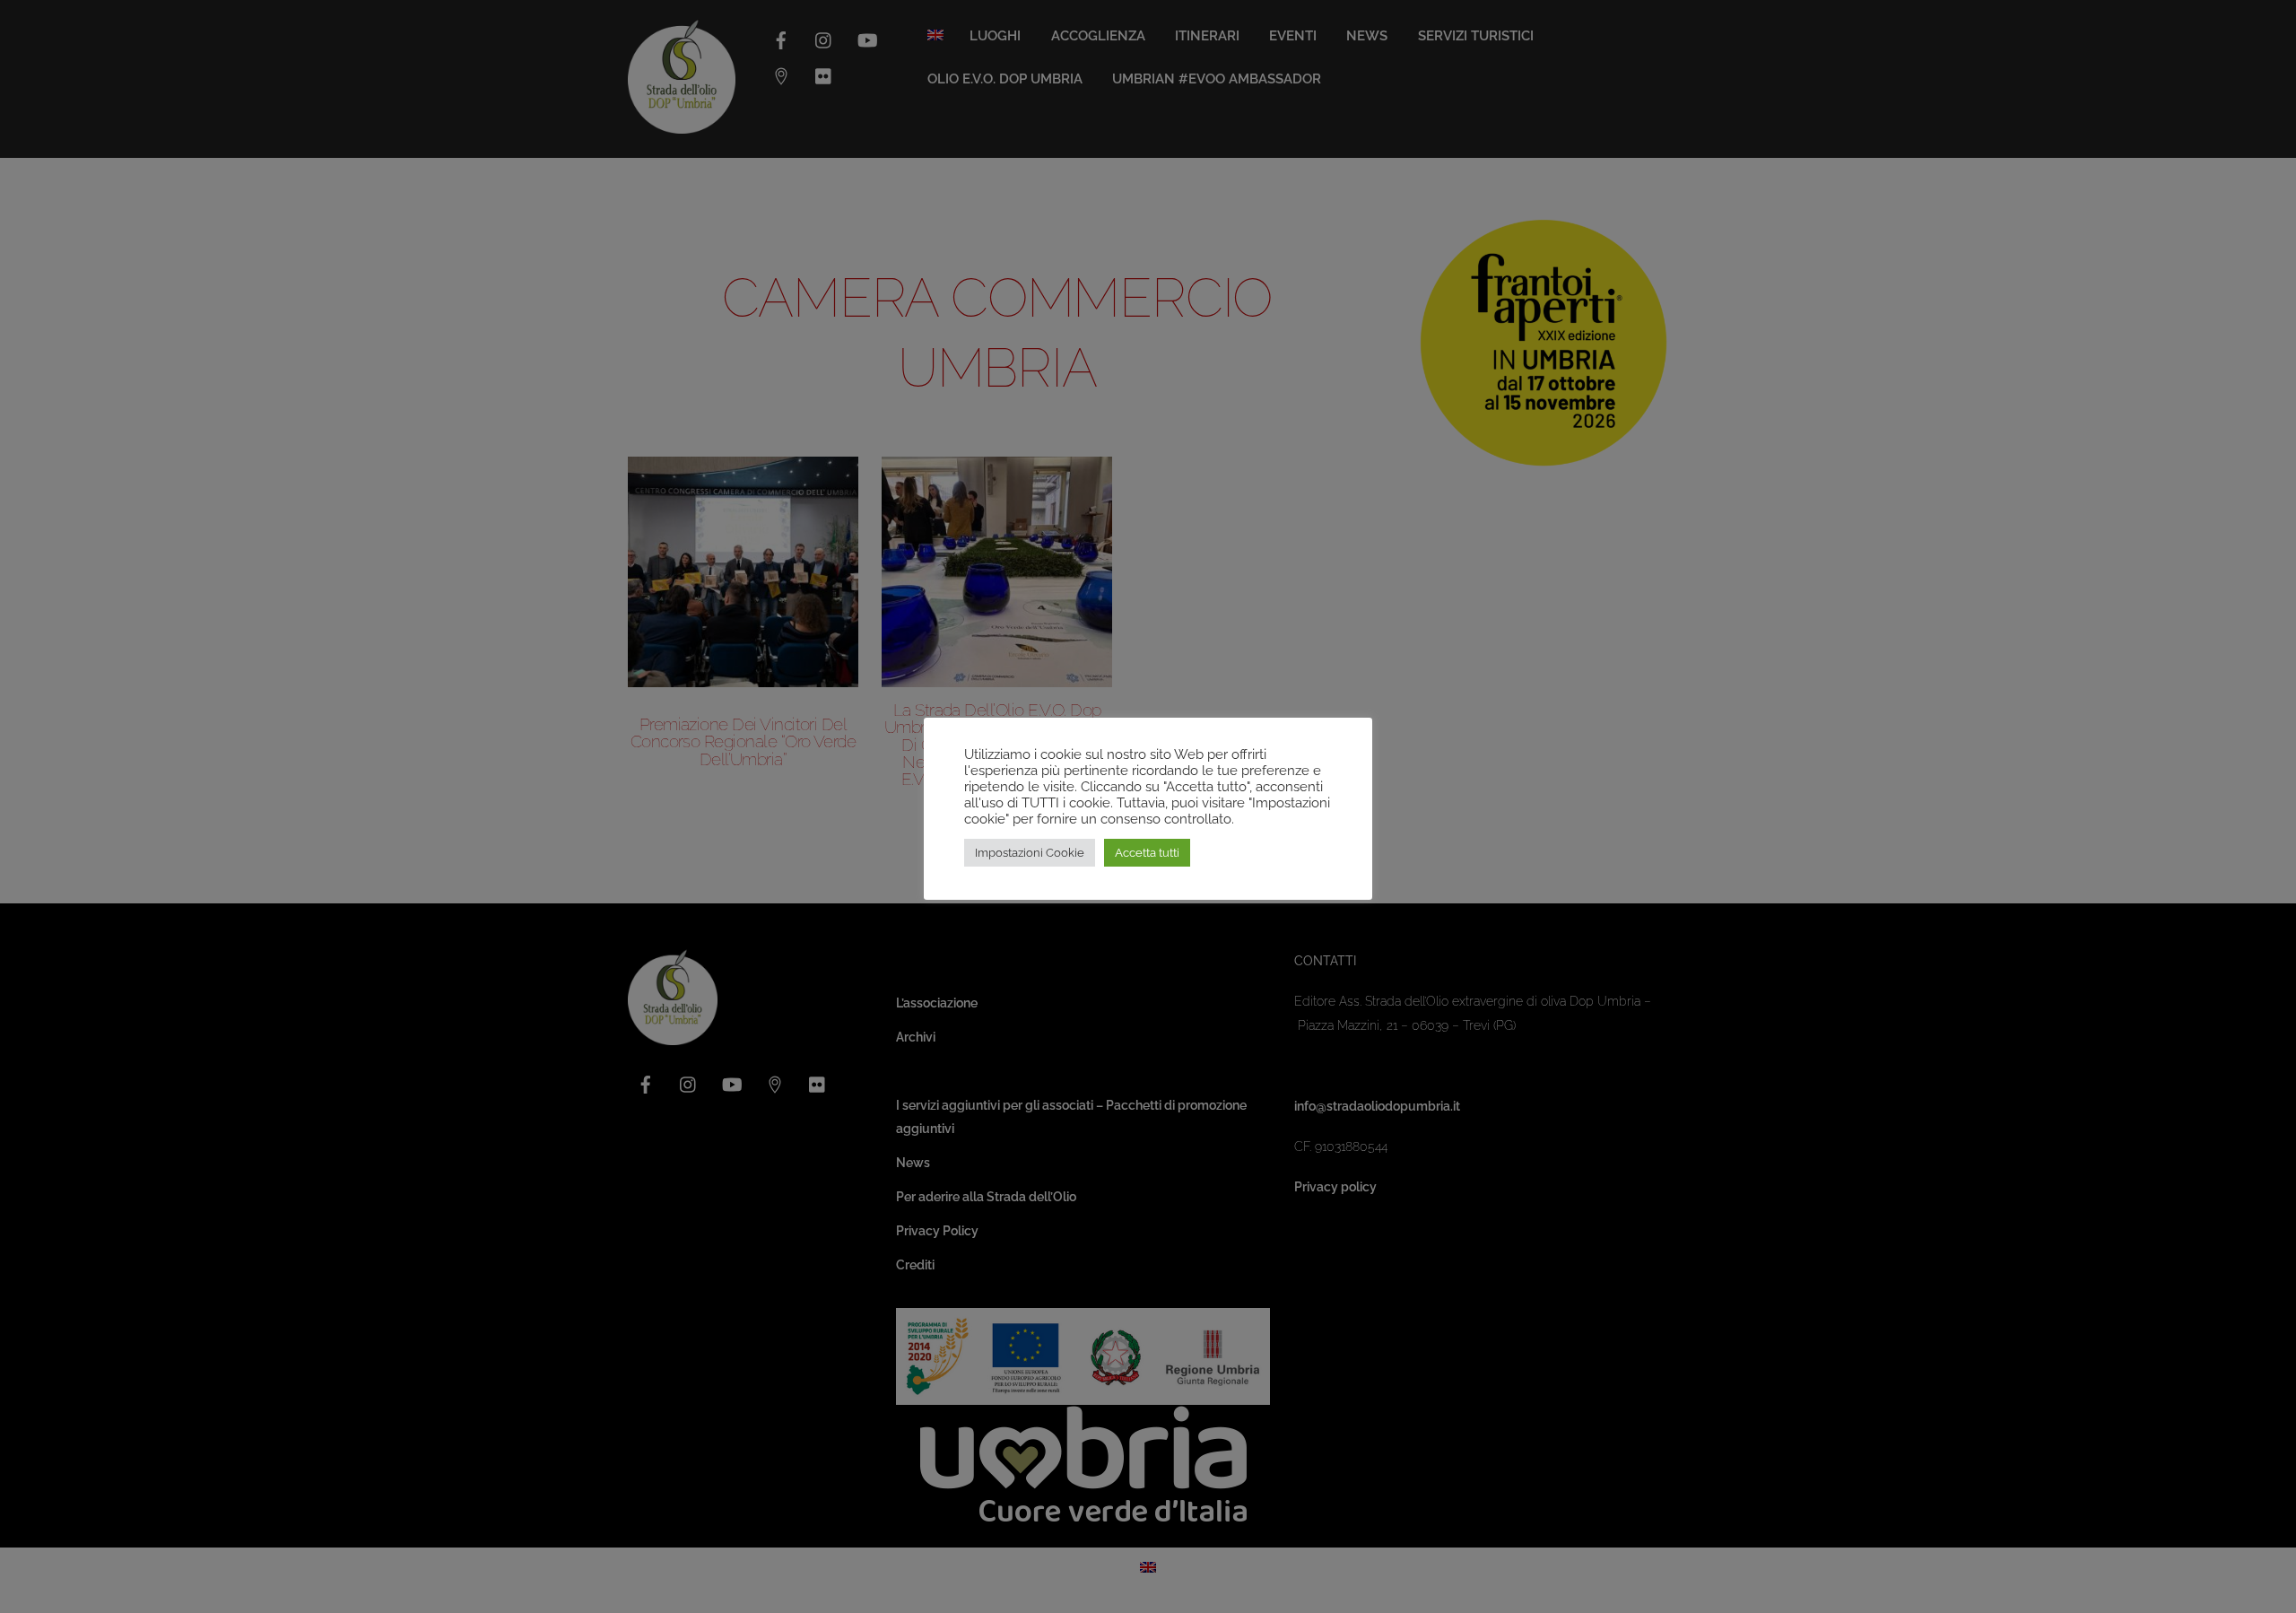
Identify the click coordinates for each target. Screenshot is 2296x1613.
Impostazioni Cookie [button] (1030, 853)
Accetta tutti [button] (1147, 853)
